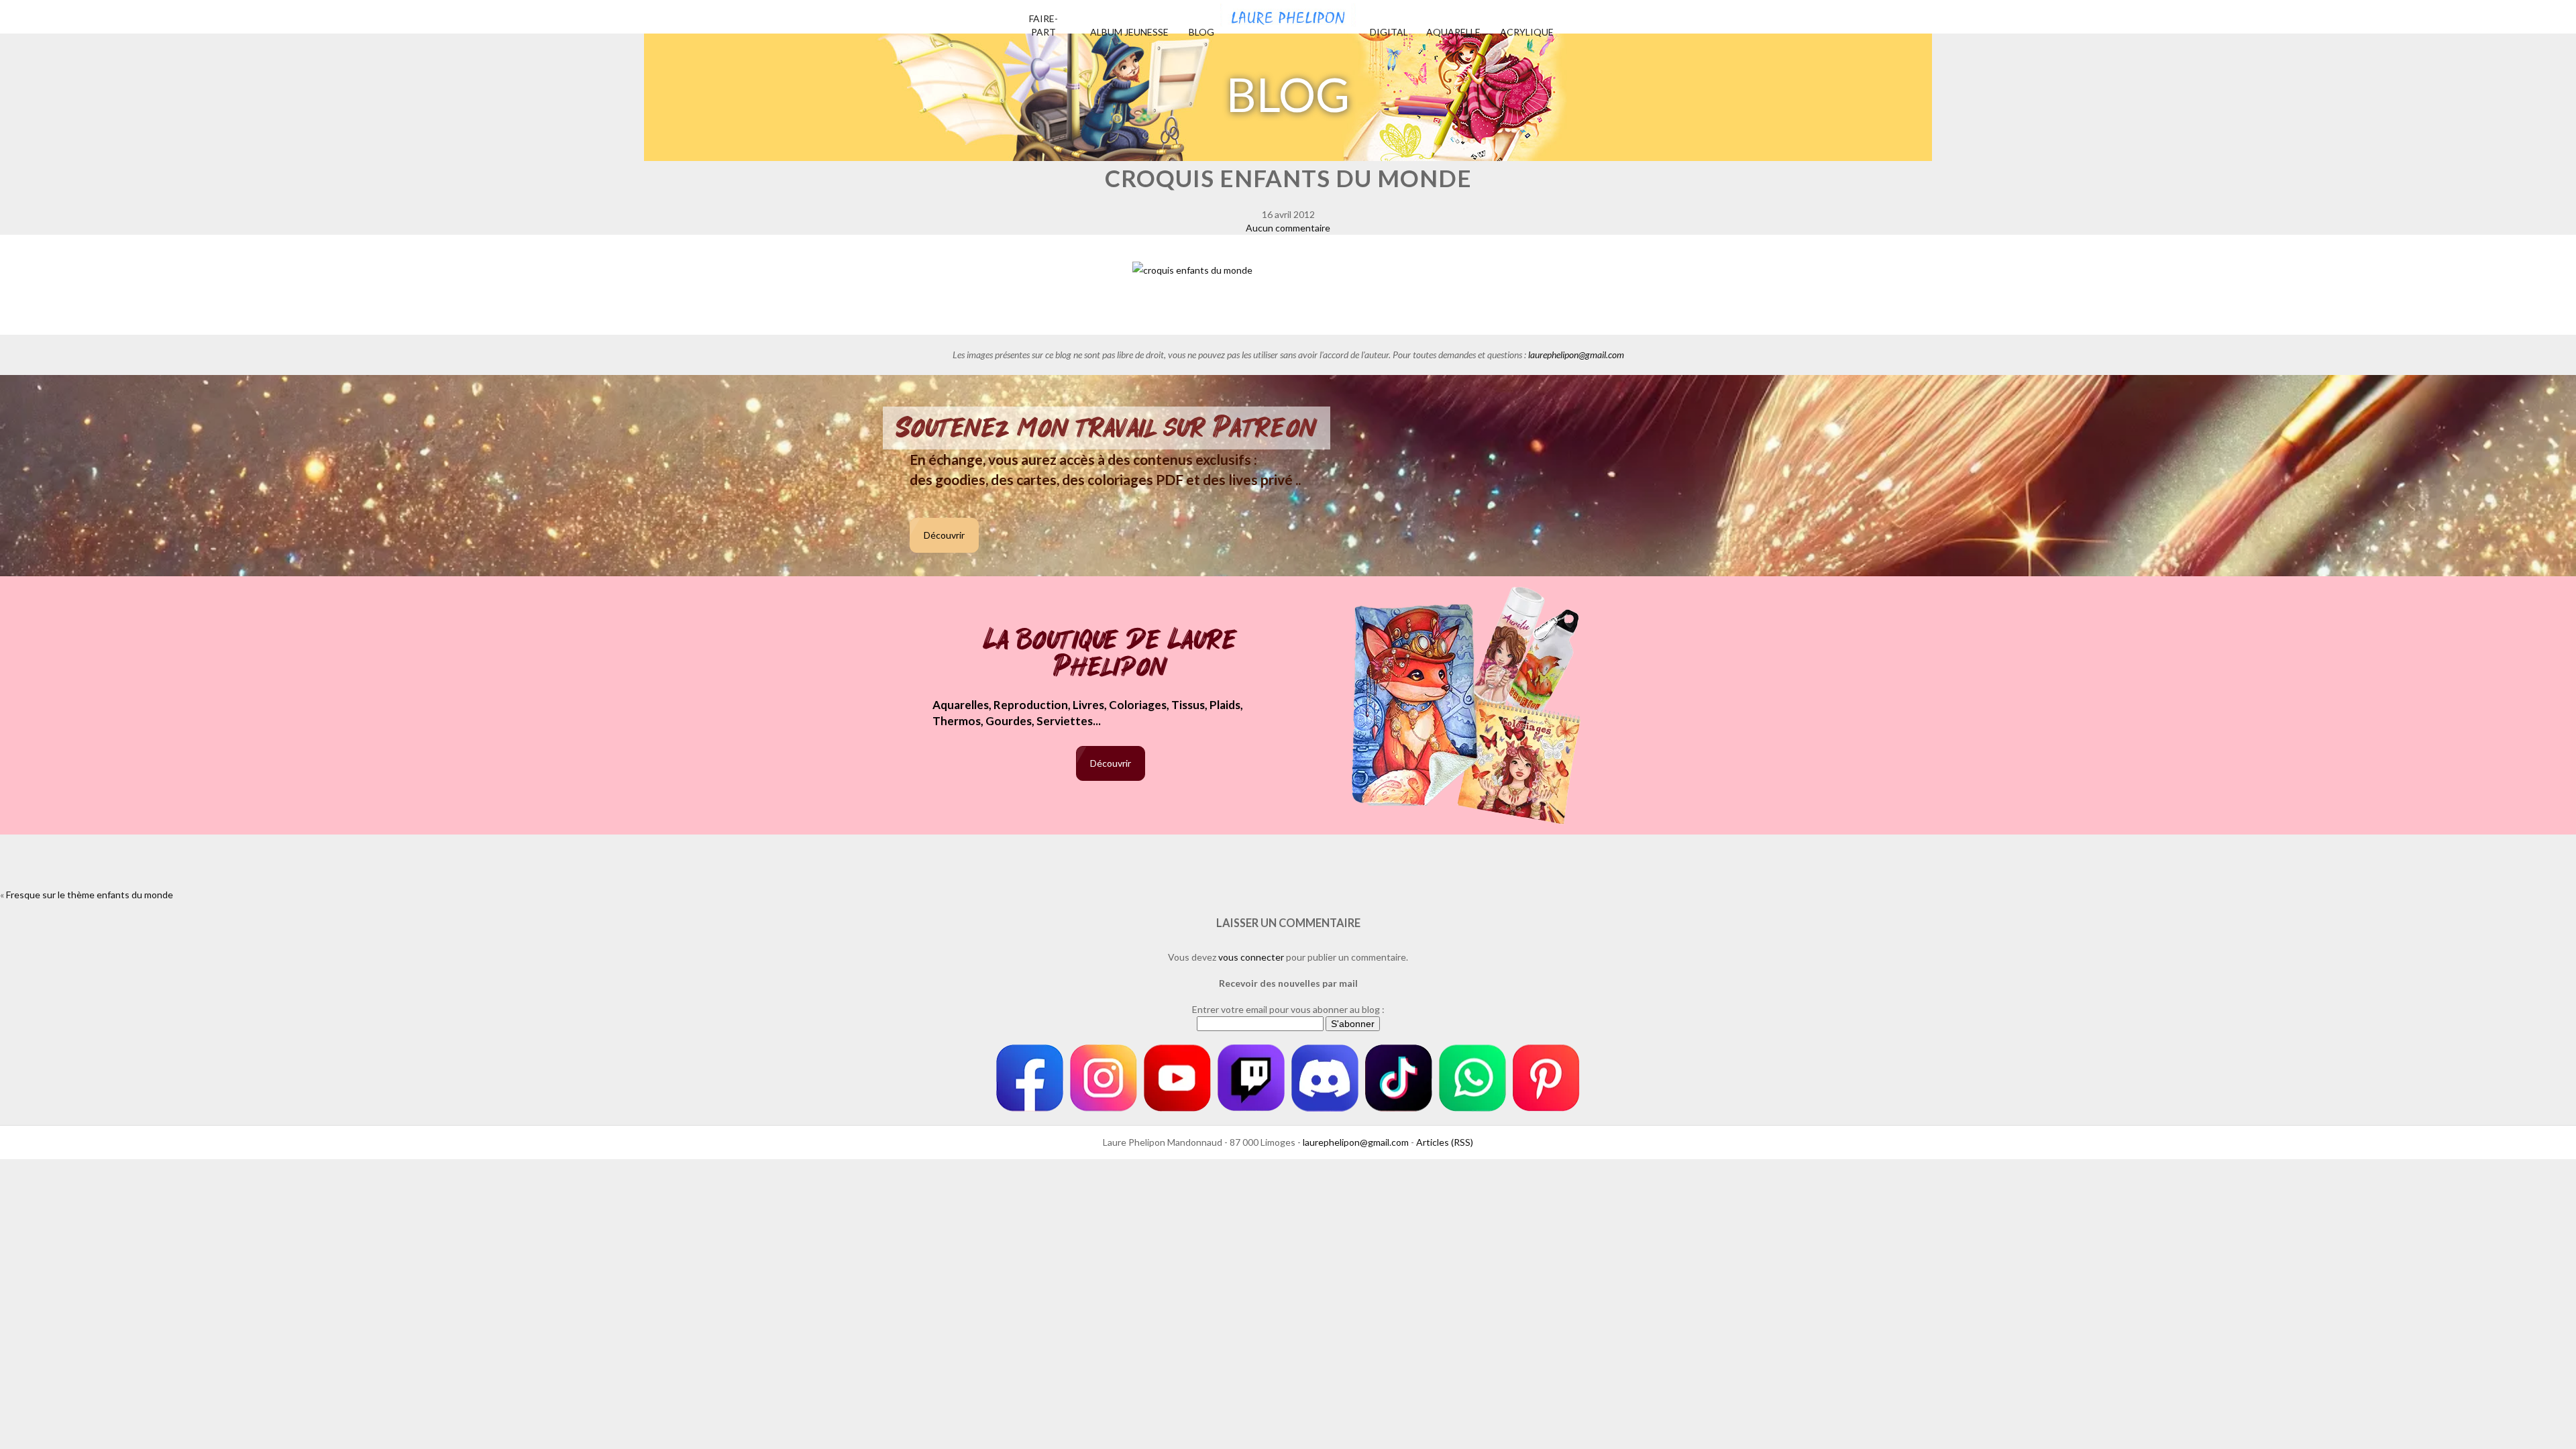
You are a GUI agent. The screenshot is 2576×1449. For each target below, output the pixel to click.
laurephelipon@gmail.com (1576, 355)
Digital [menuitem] (1389, 32)
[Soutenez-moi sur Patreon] (1546, 1078)
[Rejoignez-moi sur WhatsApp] (1472, 1078)
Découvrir (944, 535)
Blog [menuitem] (1201, 32)
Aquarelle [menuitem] (1453, 32)
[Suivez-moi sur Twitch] (1251, 1078)
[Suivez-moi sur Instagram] (1104, 1078)
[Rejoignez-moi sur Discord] (1325, 1078)
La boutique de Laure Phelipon (1111, 654)
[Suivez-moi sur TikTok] (1399, 1078)
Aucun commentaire (1288, 228)
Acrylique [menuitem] (1527, 32)
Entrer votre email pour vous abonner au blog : (1288, 1009)
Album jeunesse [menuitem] (1129, 32)
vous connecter (1251, 957)
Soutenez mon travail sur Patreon (1107, 428)
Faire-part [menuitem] (1043, 25)
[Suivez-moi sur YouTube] (1177, 1078)
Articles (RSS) (1445, 1142)
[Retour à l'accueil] (1288, 13)
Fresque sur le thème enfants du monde (90, 895)
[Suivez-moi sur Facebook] (1030, 1078)
